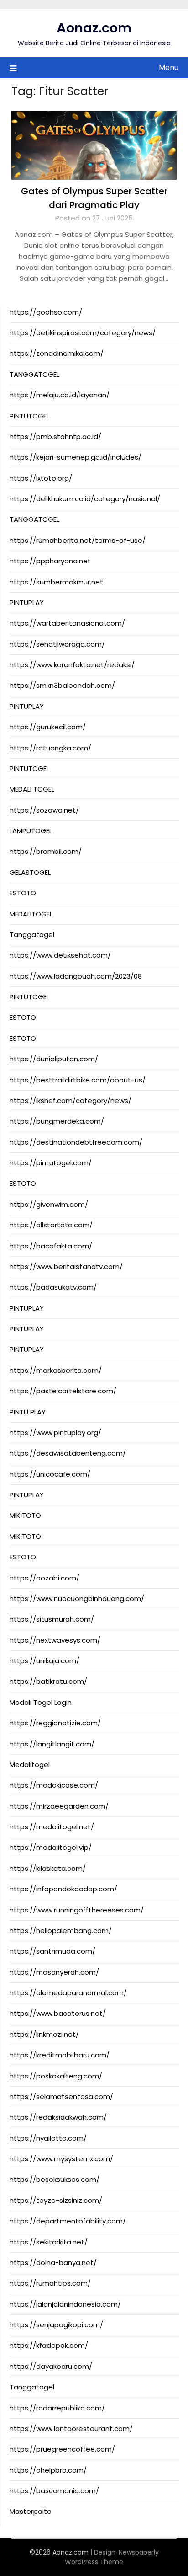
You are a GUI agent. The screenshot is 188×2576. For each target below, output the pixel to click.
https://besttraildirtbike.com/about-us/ (78, 1080)
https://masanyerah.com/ (54, 1972)
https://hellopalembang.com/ (61, 1931)
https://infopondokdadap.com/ (63, 1889)
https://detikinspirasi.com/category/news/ (83, 333)
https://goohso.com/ (46, 312)
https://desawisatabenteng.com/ (68, 1453)
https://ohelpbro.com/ (48, 2470)
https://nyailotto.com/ (48, 2138)
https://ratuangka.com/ (50, 748)
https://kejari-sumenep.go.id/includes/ (76, 457)
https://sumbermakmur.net (56, 582)
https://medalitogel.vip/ (51, 1847)
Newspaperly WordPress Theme (112, 2557)
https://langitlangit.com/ (52, 1744)
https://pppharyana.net (50, 561)
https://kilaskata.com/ (48, 1868)
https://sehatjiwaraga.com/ (57, 644)
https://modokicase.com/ (54, 1785)
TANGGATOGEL (34, 374)
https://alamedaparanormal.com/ (68, 1993)
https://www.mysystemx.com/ (61, 2159)
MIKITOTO (25, 1515)
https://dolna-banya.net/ (53, 2263)
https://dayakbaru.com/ (51, 2366)
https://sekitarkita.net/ (49, 2242)
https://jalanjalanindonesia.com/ (65, 2304)
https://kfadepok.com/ (49, 2345)
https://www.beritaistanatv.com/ (66, 1267)
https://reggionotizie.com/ (55, 1723)
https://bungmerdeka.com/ (57, 1121)
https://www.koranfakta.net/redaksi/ (72, 665)
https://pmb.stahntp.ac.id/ (55, 436)
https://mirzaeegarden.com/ (59, 1806)
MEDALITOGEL (31, 914)
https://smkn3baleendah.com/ (62, 685)
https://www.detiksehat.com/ (60, 955)
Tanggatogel (32, 935)
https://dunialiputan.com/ (54, 1059)
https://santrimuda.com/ (52, 1951)
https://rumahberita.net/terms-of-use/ (78, 540)
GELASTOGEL (30, 872)
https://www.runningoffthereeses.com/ (77, 1910)
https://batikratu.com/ (48, 1681)
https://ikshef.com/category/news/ (70, 1101)
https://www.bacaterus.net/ (58, 2013)
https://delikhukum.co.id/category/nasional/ (85, 499)
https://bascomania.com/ (54, 2491)
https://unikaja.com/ (44, 1661)
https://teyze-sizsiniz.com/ (56, 2200)
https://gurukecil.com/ (48, 727)
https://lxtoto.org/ (41, 478)
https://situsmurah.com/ (52, 1619)
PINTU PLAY (28, 1412)
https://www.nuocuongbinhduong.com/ (77, 1599)
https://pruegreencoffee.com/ (62, 2449)
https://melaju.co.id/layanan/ (60, 395)
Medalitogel (30, 1765)
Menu (169, 67)
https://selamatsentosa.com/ (61, 2097)
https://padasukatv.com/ (53, 1287)
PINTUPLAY (27, 602)
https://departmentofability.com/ (68, 2221)
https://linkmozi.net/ (44, 2034)
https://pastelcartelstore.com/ (63, 1391)
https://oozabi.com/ (44, 1578)
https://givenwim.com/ (49, 1204)
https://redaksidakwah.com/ (58, 2117)
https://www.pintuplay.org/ (55, 1433)
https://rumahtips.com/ (50, 2283)
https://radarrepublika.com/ (57, 2408)
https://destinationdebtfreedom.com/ (76, 1142)
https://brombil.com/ (46, 851)
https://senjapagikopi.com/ (56, 2325)
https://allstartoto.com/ (51, 1225)
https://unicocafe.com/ (50, 1474)
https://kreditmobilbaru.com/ (60, 2055)
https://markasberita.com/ (56, 1370)
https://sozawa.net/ (44, 810)
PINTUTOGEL (29, 416)
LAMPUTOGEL (31, 831)
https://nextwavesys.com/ (55, 1640)
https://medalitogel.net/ (52, 1827)
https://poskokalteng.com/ (56, 2076)
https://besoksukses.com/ (55, 2179)
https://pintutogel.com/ (51, 1163)
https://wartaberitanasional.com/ (67, 623)
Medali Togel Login (41, 1702)
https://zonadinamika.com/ (57, 353)
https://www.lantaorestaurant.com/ (71, 2429)
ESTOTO (23, 893)
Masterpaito (31, 2511)
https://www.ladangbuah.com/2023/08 (76, 976)
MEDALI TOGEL (32, 789)
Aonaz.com (94, 28)
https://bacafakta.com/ (51, 1246)
